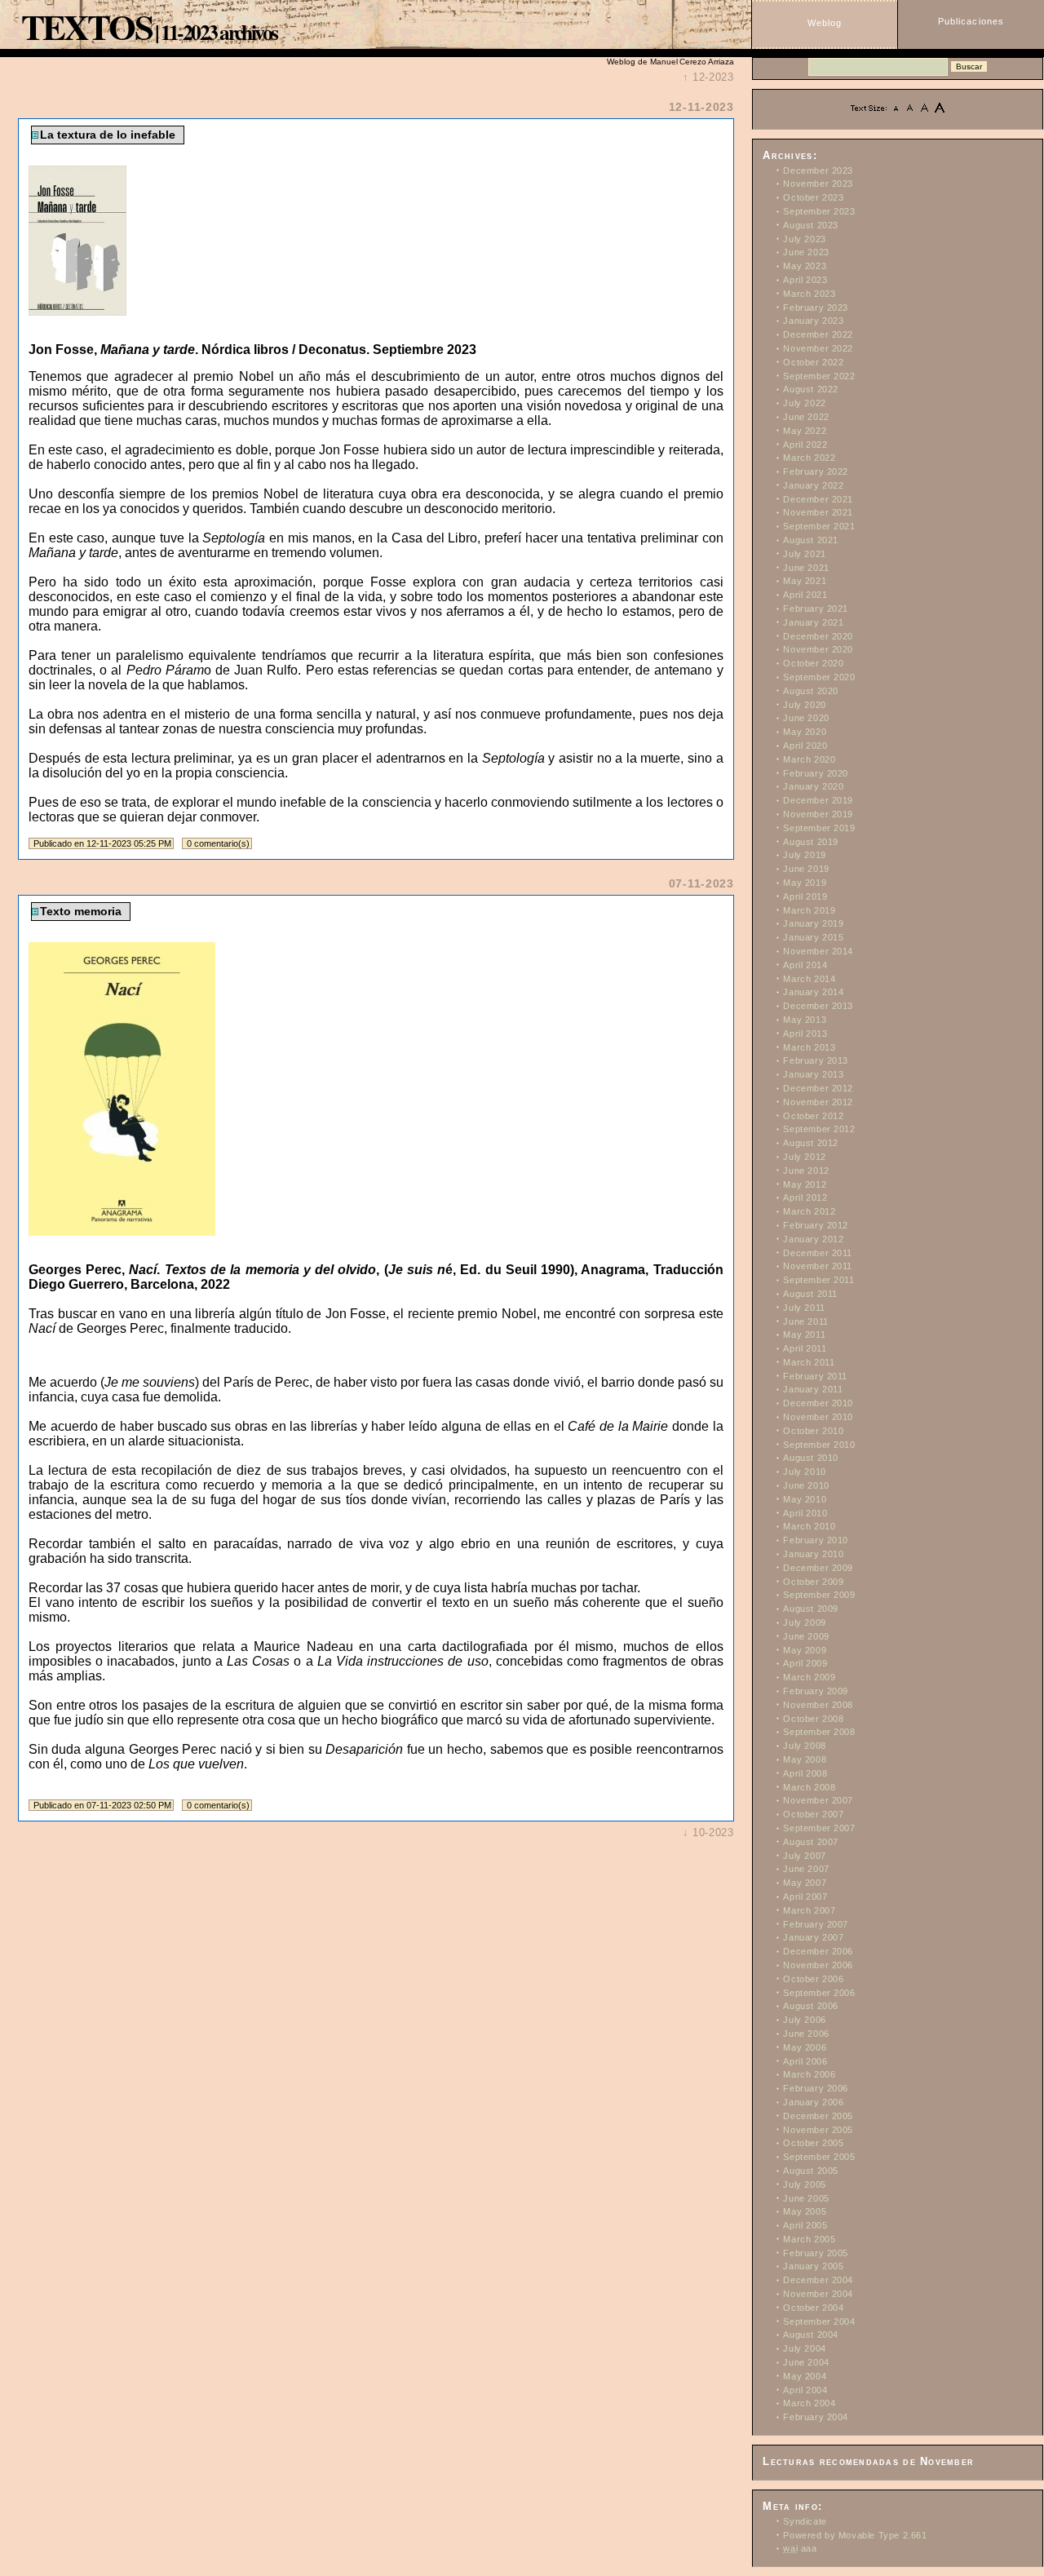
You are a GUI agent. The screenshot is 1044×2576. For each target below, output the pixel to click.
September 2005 (819, 2157)
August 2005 (811, 2171)
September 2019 (819, 828)
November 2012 (818, 1102)
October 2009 (813, 1582)
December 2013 (818, 1006)
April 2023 (805, 280)
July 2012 (804, 1157)
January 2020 (813, 786)
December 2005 (818, 2116)
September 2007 (819, 1828)
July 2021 (804, 554)
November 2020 (818, 649)
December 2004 (818, 2280)
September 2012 (819, 1129)
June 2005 (806, 2198)
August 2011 (810, 1294)
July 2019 (804, 855)
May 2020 (805, 732)
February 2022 (816, 471)
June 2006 (806, 2034)
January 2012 (813, 1239)
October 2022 (813, 362)
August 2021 (811, 540)
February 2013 (816, 1060)
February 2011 (815, 1376)
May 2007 (805, 1883)
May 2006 (805, 2047)
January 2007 (813, 1937)
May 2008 (805, 1759)
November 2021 (818, 512)
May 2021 (805, 581)
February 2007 (816, 1924)
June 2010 (806, 1485)
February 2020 (816, 773)
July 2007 (804, 1856)
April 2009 (805, 1663)
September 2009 (819, 1595)
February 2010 (816, 1540)
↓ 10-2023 (708, 1832)
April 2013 (805, 1033)
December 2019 (818, 800)
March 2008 (809, 1787)
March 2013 (809, 1047)
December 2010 (818, 1403)
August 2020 (811, 691)
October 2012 (813, 1116)
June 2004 (806, 2362)
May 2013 (805, 1020)
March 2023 (809, 294)
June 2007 (806, 1869)
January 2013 (813, 1074)
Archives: (790, 156)
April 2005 (805, 2225)
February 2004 (816, 2417)
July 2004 (804, 2348)
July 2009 (804, 1622)
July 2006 (804, 2020)
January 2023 (813, 321)
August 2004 (811, 2335)
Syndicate (805, 2521)
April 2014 (805, 965)
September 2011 (818, 1280)
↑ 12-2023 (708, 77)
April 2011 (805, 1348)
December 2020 (818, 636)
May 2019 (805, 883)
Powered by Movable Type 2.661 (855, 2535)
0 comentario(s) (218, 843)
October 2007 (813, 1814)
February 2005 (816, 2253)
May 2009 (805, 1650)
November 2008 (818, 1705)
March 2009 (809, 1677)
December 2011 (818, 1253)
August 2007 (811, 1842)
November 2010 (818, 1417)
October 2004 (813, 2308)
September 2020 (819, 677)
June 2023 (806, 252)
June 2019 (806, 869)
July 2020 (804, 705)
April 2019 (805, 896)
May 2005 (805, 2211)
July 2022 (804, 403)
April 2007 (805, 1897)
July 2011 (804, 1308)
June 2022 (806, 417)
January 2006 (813, 2102)
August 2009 (811, 1609)
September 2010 (819, 1445)
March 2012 (809, 1211)
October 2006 (813, 1979)
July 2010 (804, 1472)
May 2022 (805, 431)
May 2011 (804, 1334)
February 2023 (816, 308)
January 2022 (813, 485)
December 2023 (818, 170)
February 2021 (816, 609)
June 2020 (806, 718)
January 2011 (813, 1389)
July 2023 (804, 239)
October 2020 (813, 663)
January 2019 (813, 923)
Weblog (825, 23)
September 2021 (819, 526)
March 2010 (809, 1526)
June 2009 (806, 1636)
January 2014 (813, 992)
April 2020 (805, 746)
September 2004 (819, 2321)
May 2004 (805, 2376)
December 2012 (818, 1088)
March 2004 (809, 2403)
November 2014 (818, 951)
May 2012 (805, 1184)
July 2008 (804, 1746)
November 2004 (818, 2294)
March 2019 (809, 910)
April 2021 (805, 595)
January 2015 (813, 937)
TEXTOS (87, 26)
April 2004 (805, 2390)
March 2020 (809, 759)
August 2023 (811, 225)
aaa (800, 2548)
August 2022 (811, 389)
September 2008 (819, 1732)
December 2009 (818, 1568)
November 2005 (818, 2130)
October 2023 (813, 197)
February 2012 (816, 1225)
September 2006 (819, 1993)
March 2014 (809, 979)
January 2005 (813, 2266)
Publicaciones (971, 21)
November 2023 (818, 184)
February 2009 (816, 1691)
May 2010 (805, 1499)
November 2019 (818, 814)
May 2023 (805, 266)
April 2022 (805, 445)
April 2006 (805, 2061)
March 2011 (809, 1362)
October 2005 (813, 2143)
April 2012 (805, 1197)
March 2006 (809, 2074)
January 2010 (813, 1554)
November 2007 (818, 1800)
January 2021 (813, 622)
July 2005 (804, 2184)
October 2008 (813, 1719)
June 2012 (806, 1171)
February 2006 (816, 2088)
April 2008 (805, 1773)
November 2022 (818, 348)
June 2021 (806, 568)
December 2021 (818, 499)
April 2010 (805, 1513)
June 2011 (805, 1321)
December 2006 (818, 1951)
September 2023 (819, 211)
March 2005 (809, 2239)
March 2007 (809, 1910)
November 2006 (818, 1965)
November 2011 (818, 1266)
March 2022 (809, 458)
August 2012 (811, 1143)
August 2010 (811, 1458)
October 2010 (813, 1431)
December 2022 (818, 334)
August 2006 (811, 2006)
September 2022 (819, 376)
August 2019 (811, 842)
